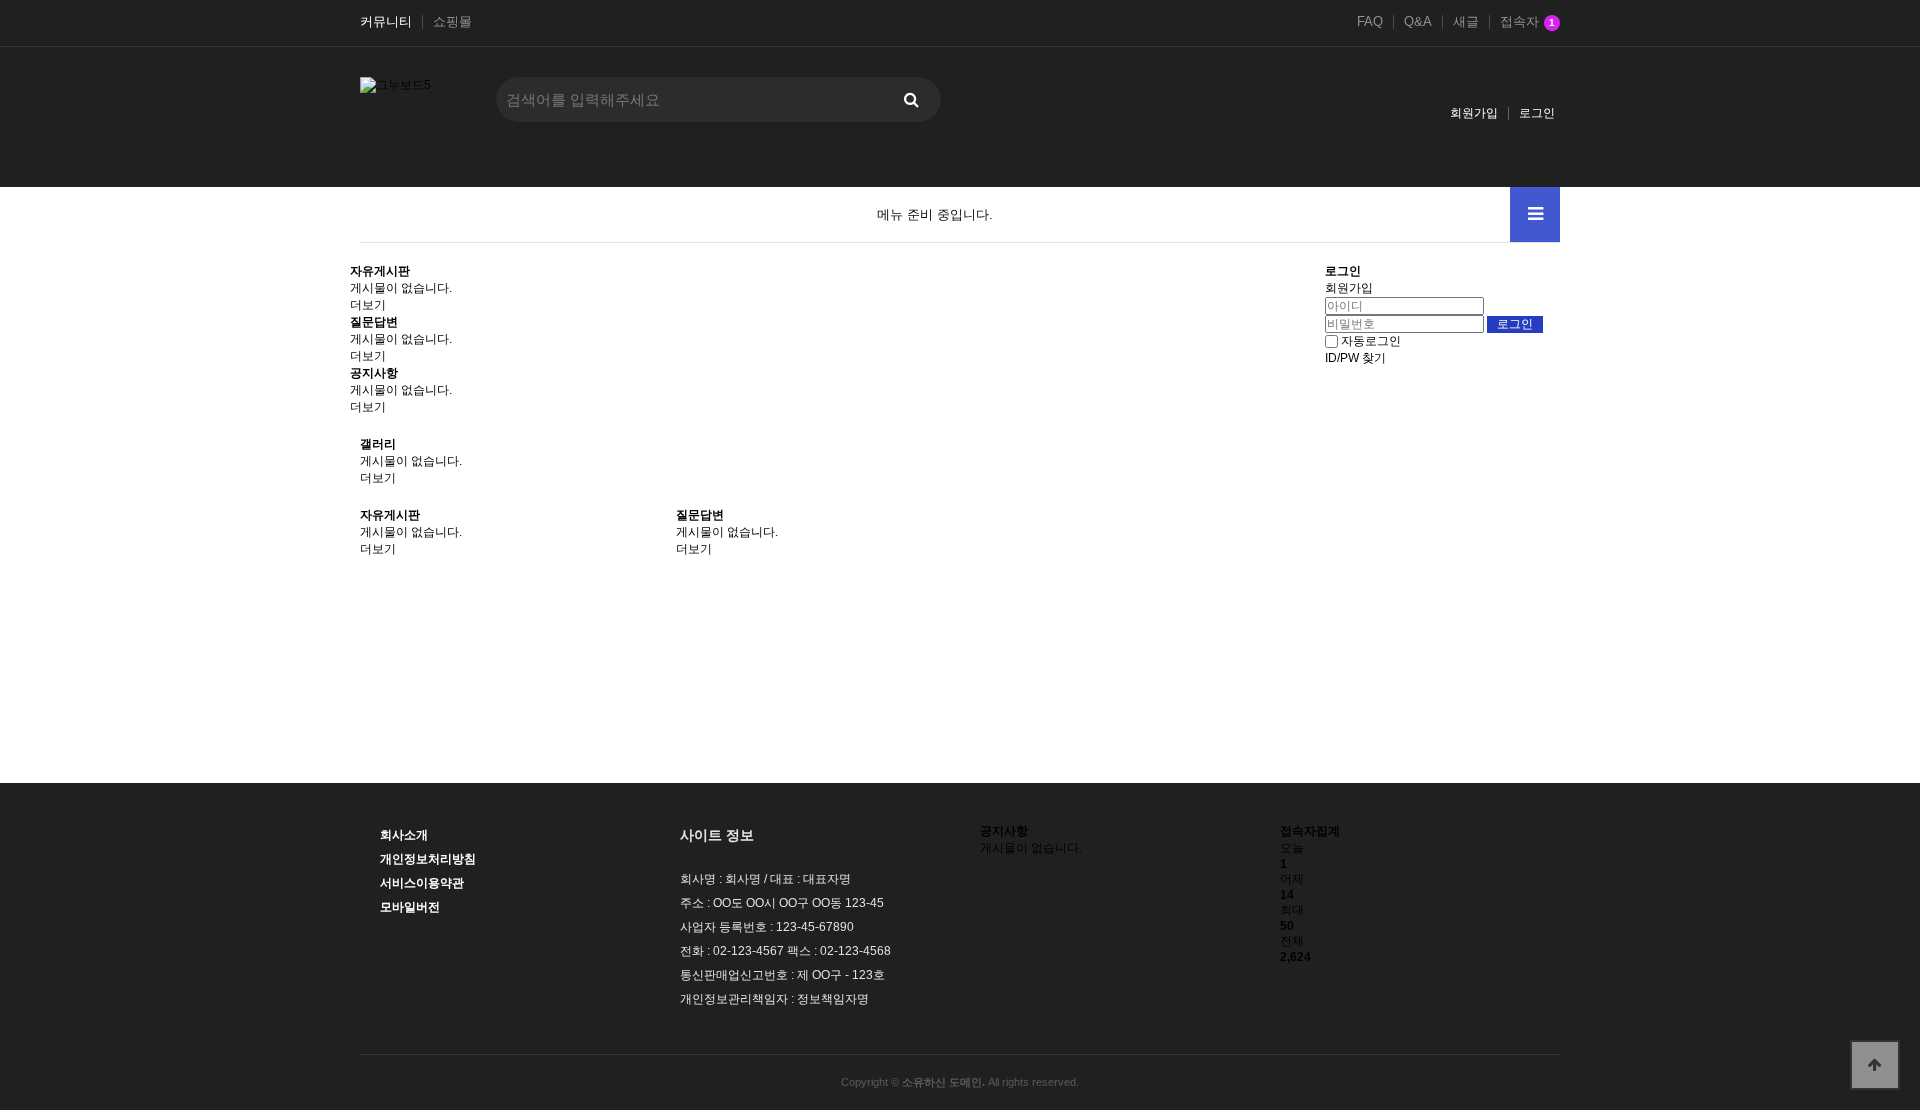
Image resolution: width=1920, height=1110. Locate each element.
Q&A (1418, 22)
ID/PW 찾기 (1355, 358)
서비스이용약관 (422, 883)
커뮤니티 (386, 22)
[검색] (911, 99)
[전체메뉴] (1535, 214)
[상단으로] (1875, 1065)
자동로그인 (1371, 341)
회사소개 (404, 835)
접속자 (1527, 22)
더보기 (368, 305)
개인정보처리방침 (428, 859)
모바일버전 (410, 907)
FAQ (1370, 22)
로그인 (1537, 113)
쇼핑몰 (452, 22)
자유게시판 (380, 271)
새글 (1466, 22)
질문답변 (374, 322)
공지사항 (374, 373)
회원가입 (1474, 113)
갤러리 (378, 444)
